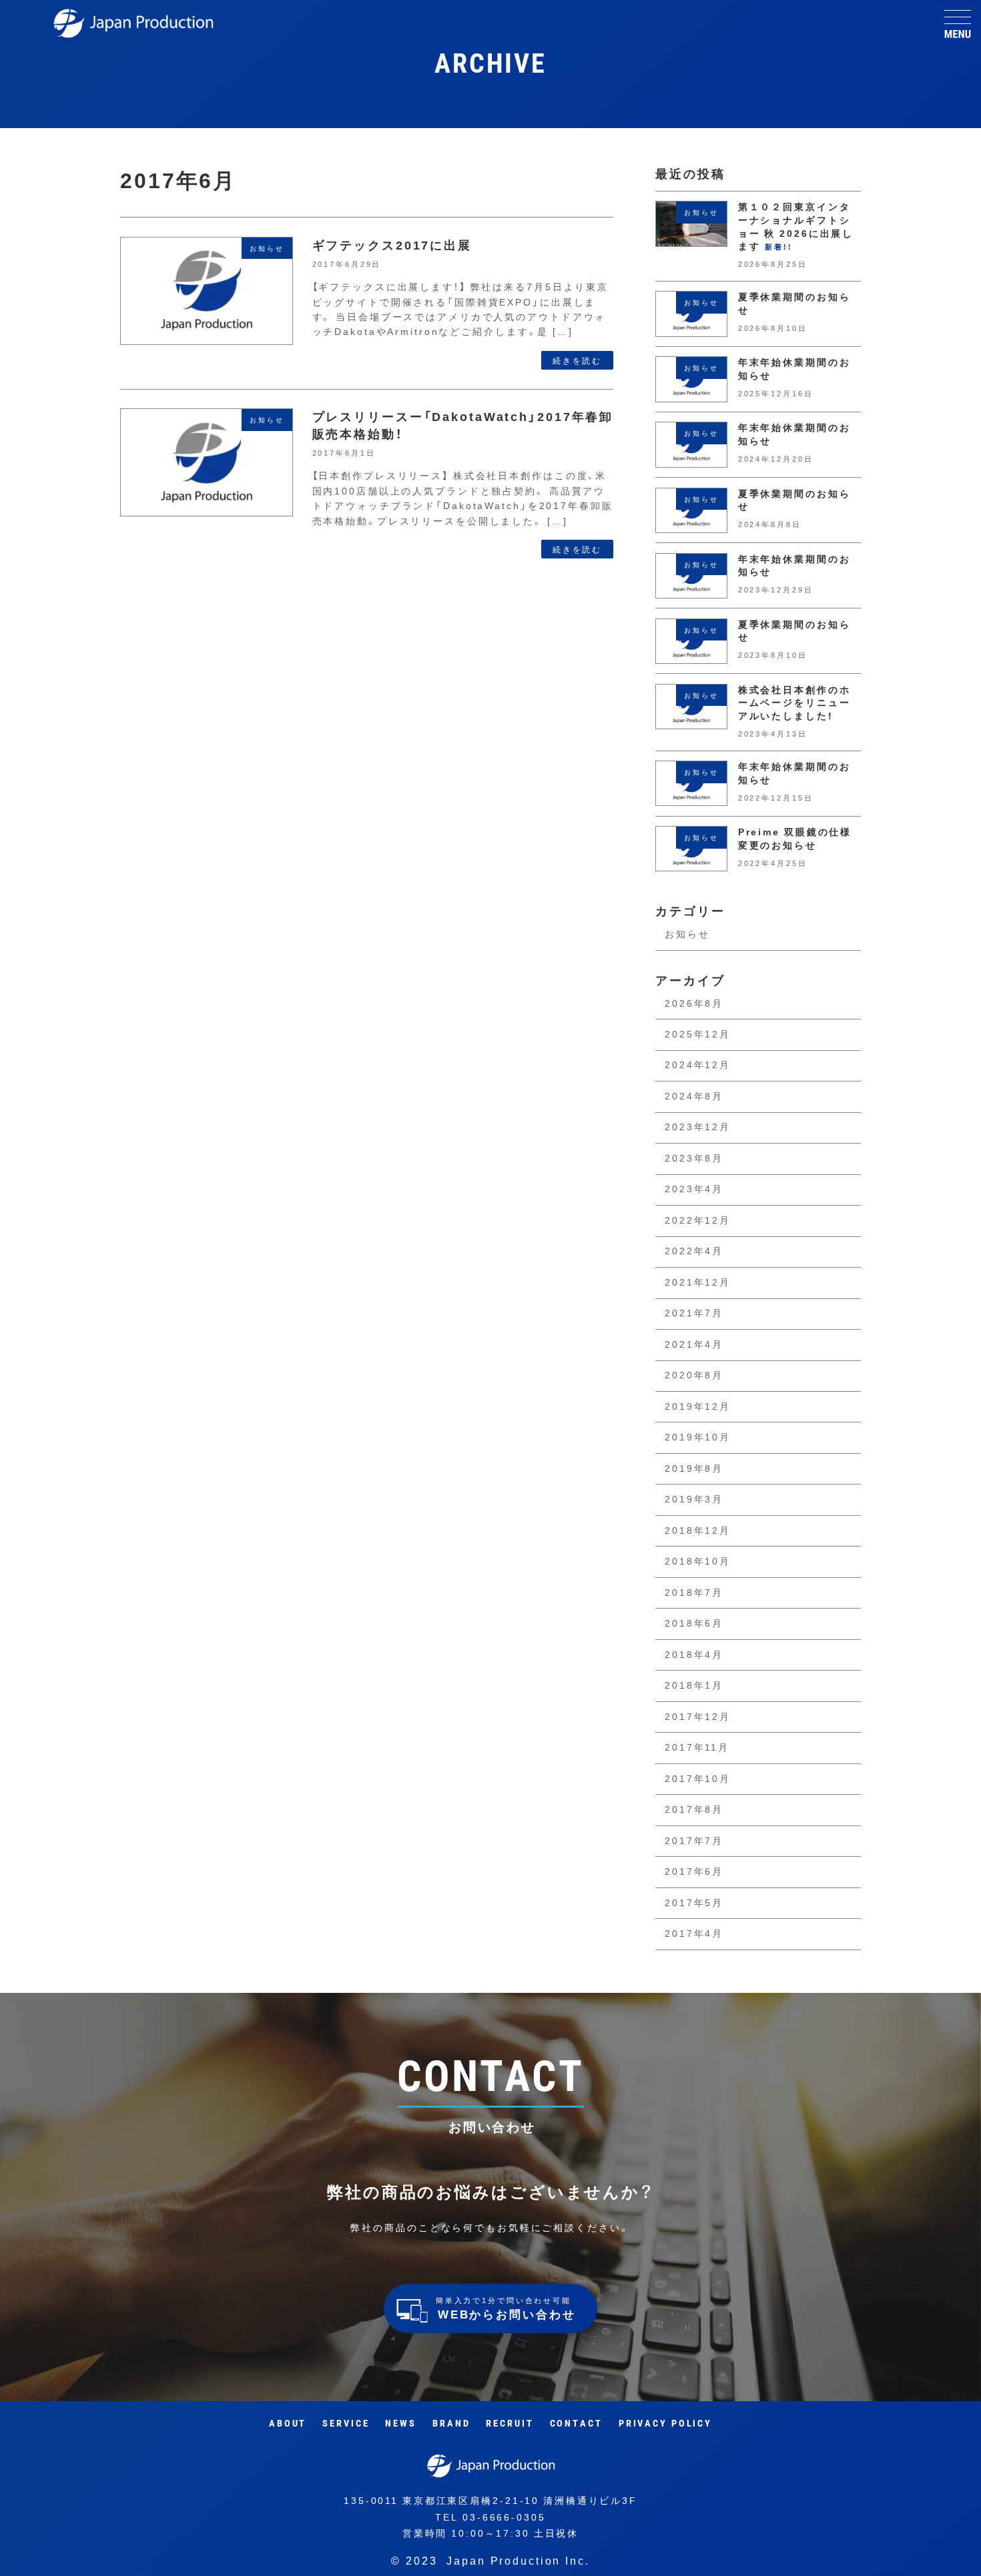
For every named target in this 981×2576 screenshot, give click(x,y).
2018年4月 (694, 1655)
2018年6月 (694, 1623)
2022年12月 (698, 1220)
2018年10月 (698, 1561)
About (288, 2424)
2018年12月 (698, 1531)
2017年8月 (694, 1809)
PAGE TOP (954, 2550)
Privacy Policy (665, 2424)
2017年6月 (694, 1871)
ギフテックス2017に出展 (392, 245)
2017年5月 (694, 1903)
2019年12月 (698, 1406)
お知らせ (687, 934)
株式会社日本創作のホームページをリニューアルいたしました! (794, 703)
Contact (576, 2424)
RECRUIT (510, 2424)
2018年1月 (694, 1685)
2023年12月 (698, 1127)
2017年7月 (694, 1841)
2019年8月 (694, 1468)
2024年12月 (698, 1065)
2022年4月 (694, 1251)
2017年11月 (697, 1747)
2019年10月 (698, 1437)
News (401, 2424)
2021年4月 (694, 1344)
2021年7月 (694, 1313)
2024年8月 (694, 1096)
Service (346, 2424)
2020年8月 (694, 1375)
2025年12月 (698, 1034)
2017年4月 (694, 1934)
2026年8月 (694, 1003)
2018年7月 (694, 1593)
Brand (451, 2424)
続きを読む (577, 360)
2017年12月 (698, 1717)
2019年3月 (694, 1499)
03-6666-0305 (504, 2517)
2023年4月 (694, 1189)
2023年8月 (694, 1158)
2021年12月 (698, 1282)
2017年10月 (698, 1779)
